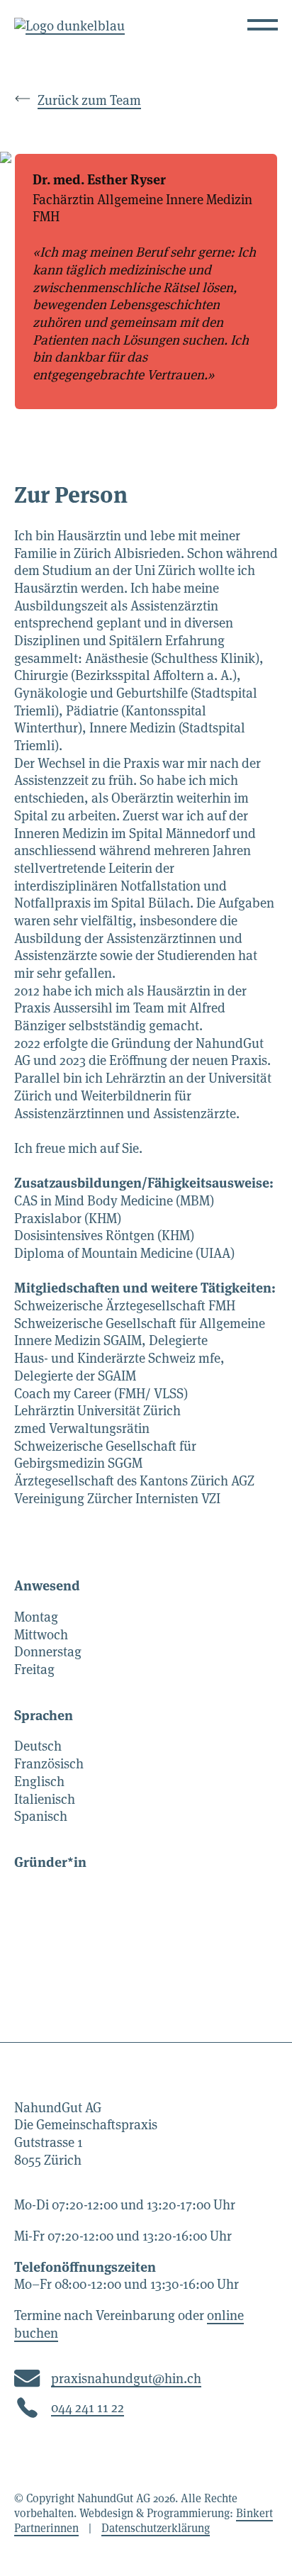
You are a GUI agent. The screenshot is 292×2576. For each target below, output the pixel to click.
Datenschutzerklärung (156, 2528)
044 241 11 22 (88, 2408)
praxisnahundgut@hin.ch (126, 2379)
